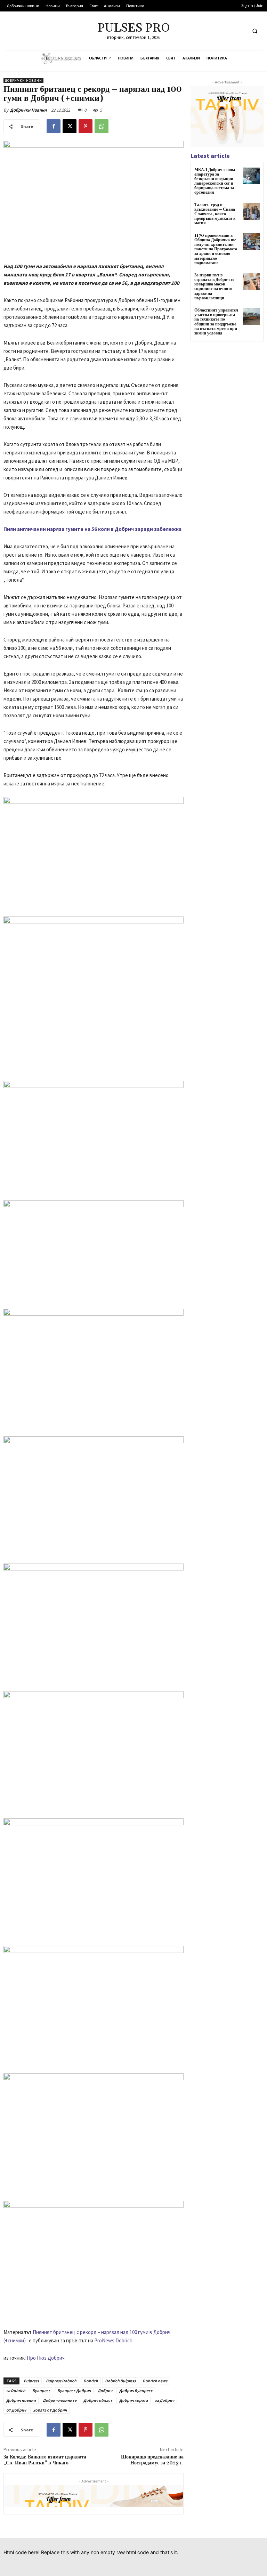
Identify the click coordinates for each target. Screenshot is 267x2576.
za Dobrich (16, 2391)
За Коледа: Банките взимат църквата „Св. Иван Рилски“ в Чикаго (45, 2460)
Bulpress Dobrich (61, 2381)
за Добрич (164, 2400)
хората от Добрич (50, 2410)
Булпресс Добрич (74, 2391)
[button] (255, 31)
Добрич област (98, 2400)
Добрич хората (133, 2400)
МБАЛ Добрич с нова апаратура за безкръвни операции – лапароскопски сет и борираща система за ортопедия (216, 181)
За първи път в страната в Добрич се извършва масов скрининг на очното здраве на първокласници (214, 287)
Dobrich (91, 2381)
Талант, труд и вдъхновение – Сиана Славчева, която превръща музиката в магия (215, 214)
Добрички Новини (28, 110)
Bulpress (31, 2381)
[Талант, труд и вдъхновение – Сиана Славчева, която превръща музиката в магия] (251, 211)
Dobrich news (155, 2381)
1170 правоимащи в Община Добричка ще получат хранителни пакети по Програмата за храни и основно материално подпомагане (216, 249)
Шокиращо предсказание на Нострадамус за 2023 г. (152, 2460)
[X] (70, 126)
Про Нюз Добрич (46, 2358)
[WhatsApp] (102, 126)
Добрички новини (23, 80)
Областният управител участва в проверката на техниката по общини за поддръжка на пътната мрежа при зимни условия (216, 322)
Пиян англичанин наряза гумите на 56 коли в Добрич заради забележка (92, 529)
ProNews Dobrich (113, 2340)
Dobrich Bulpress (120, 2381)
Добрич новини (21, 2400)
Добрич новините (60, 2400)
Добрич (105, 2391)
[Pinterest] (86, 126)
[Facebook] (54, 126)
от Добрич (16, 2410)
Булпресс (41, 2391)
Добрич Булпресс (136, 2391)
